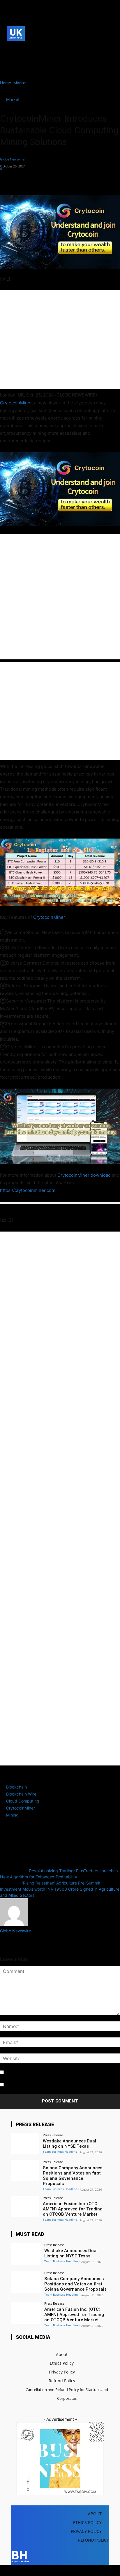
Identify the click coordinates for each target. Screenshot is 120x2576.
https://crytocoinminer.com (28, 1190)
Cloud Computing (23, 1801)
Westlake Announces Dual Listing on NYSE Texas (69, 2144)
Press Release (53, 2135)
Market (20, 83)
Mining (12, 1815)
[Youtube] (19, 58)
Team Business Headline (60, 2151)
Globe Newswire (12, 159)
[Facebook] (10, 49)
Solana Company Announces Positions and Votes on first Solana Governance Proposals (73, 2176)
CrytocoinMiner (16, 403)
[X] (10, 58)
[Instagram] (19, 49)
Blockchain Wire (21, 1794)
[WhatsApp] (46, 181)
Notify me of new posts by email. (36, 2085)
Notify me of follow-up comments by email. (46, 2073)
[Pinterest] (33, 181)
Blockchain (16, 1787)
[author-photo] (14, 1925)
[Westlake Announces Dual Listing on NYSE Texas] (25, 2144)
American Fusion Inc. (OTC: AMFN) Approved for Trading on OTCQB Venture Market (73, 2209)
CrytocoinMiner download (84, 1175)
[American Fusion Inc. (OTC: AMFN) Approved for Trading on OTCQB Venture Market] (25, 2207)
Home (6, 83)
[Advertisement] (60, 340)
